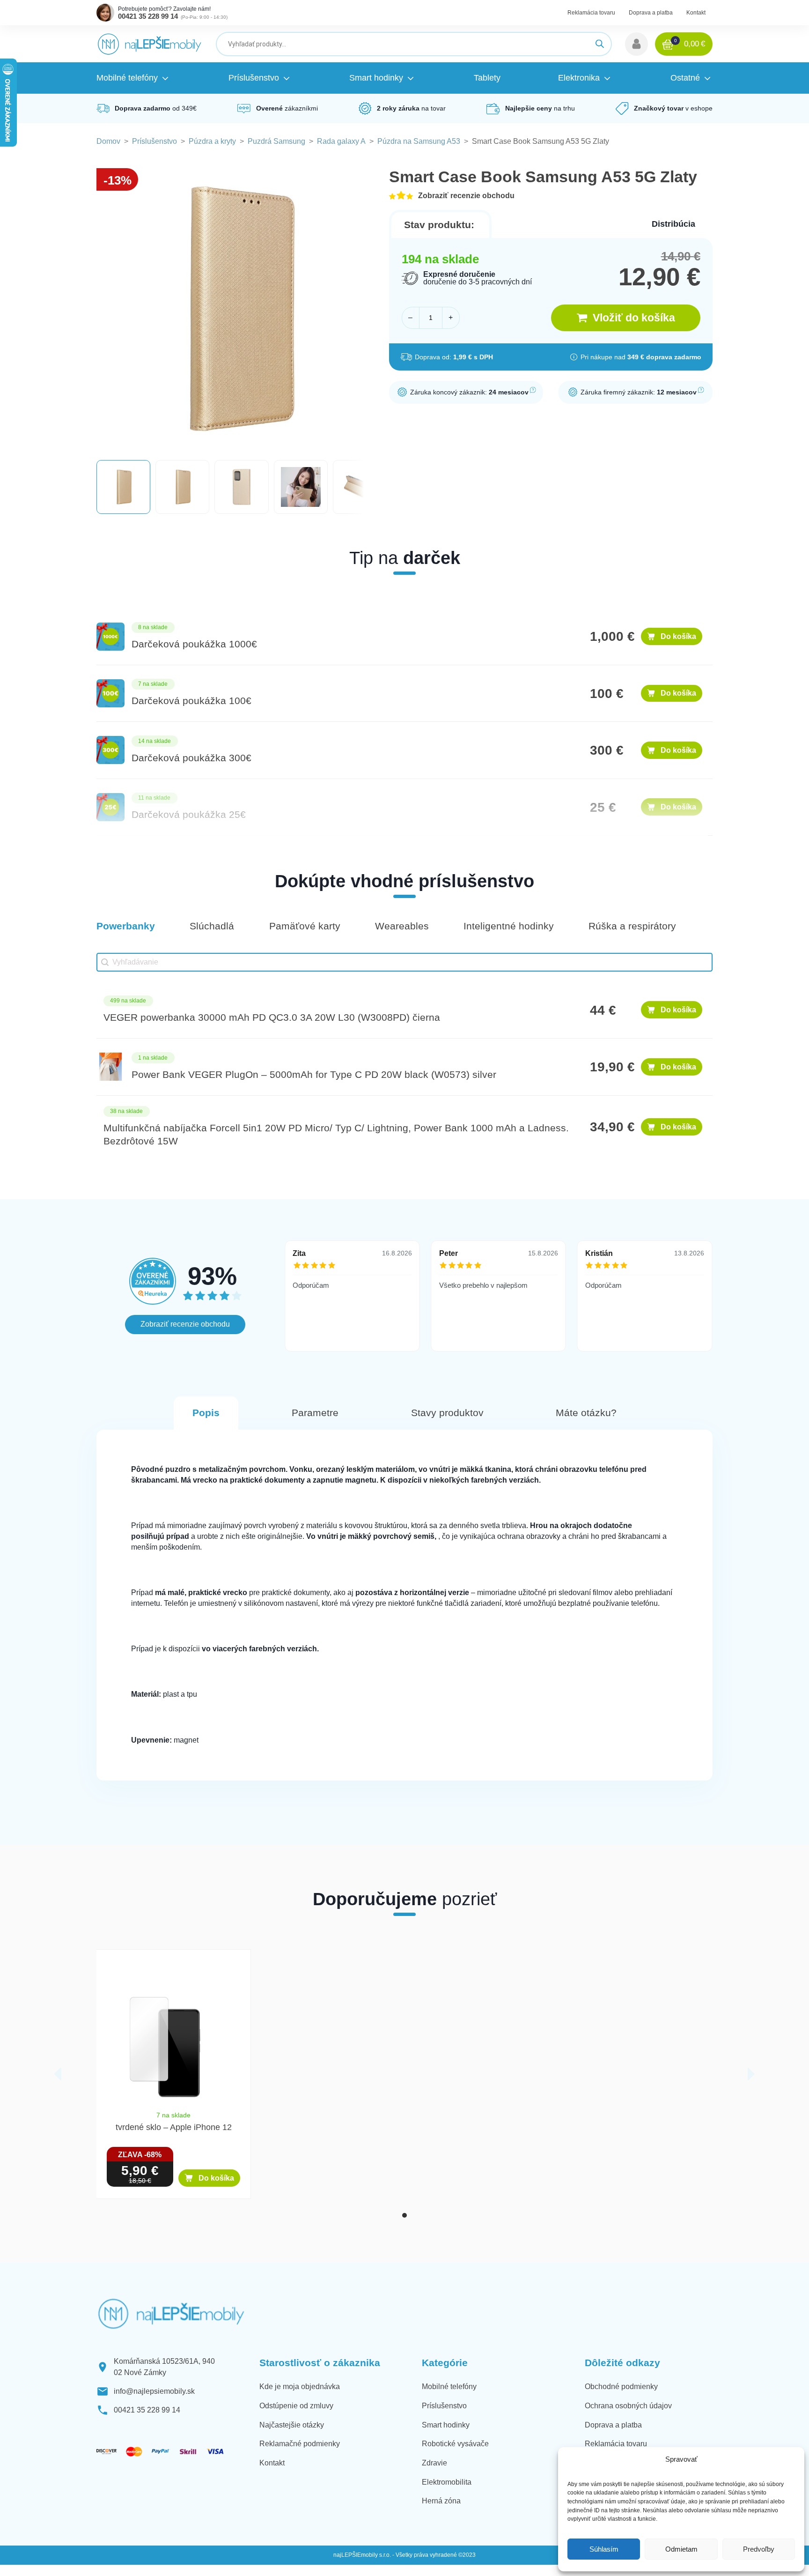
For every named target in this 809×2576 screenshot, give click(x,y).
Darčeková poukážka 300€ (191, 758)
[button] (636, 44)
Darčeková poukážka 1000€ (194, 644)
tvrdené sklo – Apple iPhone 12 (174, 2127)
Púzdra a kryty (212, 141)
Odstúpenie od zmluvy (296, 2406)
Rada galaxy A (341, 141)
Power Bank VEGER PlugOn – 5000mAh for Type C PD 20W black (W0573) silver (314, 1075)
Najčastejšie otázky (292, 2425)
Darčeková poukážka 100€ (191, 701)
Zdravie (434, 2463)
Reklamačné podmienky (300, 2444)
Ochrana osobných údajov (628, 2406)
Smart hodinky (446, 2425)
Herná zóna (441, 2501)
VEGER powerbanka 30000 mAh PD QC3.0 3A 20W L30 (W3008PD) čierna (272, 1017)
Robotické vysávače (455, 2444)
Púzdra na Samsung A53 (419, 141)
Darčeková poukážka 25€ (189, 815)
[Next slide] (751, 2074)
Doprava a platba (651, 13)
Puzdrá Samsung (276, 141)
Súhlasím (604, 2549)
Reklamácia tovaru (591, 13)
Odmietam (681, 2549)
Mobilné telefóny (449, 2387)
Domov (108, 141)
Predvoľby (759, 2549)
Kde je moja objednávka (300, 2387)
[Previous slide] (58, 2074)
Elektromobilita (447, 2482)
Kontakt (696, 13)
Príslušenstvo (154, 141)
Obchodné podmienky (621, 2387)
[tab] (404, 2215)
